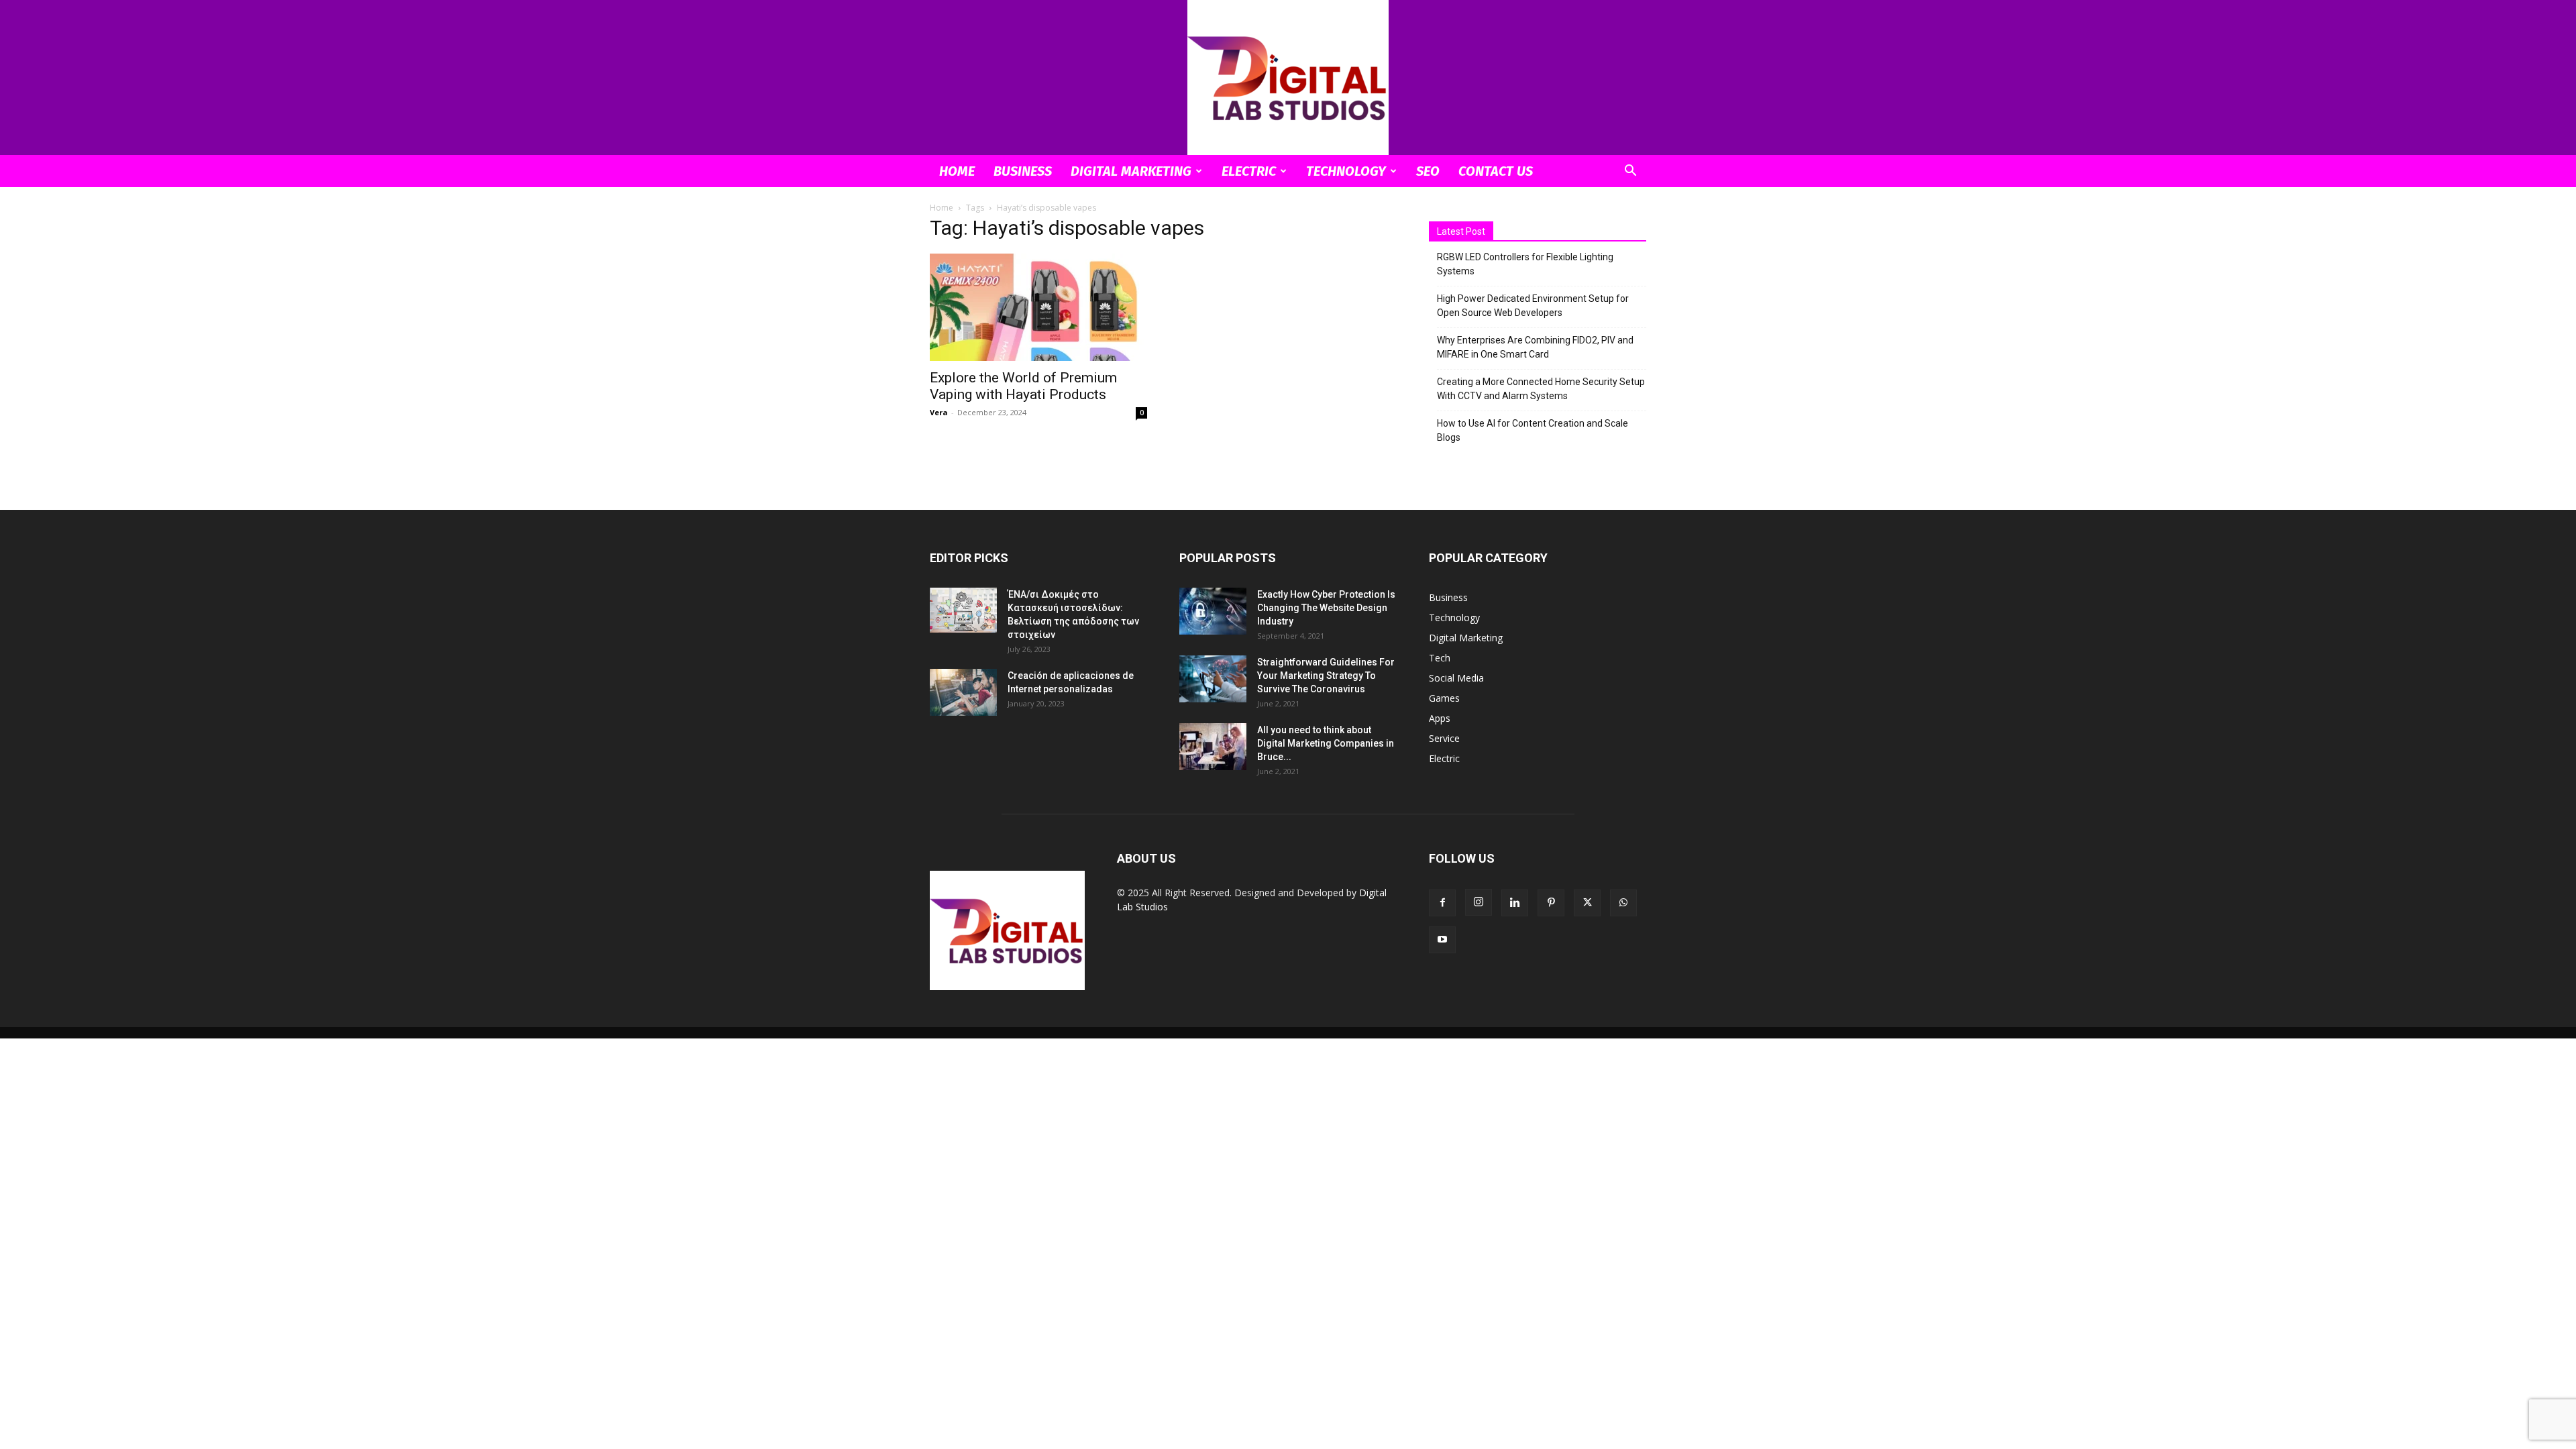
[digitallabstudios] (1288, 77)
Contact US (1496, 171)
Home (957, 171)
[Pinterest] (1551, 903)
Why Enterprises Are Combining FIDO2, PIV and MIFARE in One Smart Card (1535, 347)
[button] (1630, 172)
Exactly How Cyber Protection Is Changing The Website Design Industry (1326, 608)
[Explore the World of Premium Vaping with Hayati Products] (1038, 307)
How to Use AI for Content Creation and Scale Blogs (1533, 430)
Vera (939, 412)
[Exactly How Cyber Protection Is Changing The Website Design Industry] (1213, 611)
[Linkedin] (1515, 903)
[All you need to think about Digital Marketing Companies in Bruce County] (1213, 747)
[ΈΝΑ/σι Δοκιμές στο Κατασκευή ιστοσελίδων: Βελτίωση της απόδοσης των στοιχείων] (963, 610)
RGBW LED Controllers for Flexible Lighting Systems (1525, 264)
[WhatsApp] (1623, 903)
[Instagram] (1479, 902)
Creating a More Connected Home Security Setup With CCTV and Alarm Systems (1541, 389)
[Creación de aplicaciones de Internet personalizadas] (963, 692)
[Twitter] (1587, 903)
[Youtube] (1442, 940)
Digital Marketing (1131, 171)
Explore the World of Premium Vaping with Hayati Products (1023, 386)
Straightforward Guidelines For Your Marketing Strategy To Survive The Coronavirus (1326, 676)
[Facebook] (1442, 903)
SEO (1428, 171)
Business (1023, 171)
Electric (1249, 171)
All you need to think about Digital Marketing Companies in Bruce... (1326, 743)
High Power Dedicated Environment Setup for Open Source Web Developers (1533, 306)
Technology (1346, 171)
